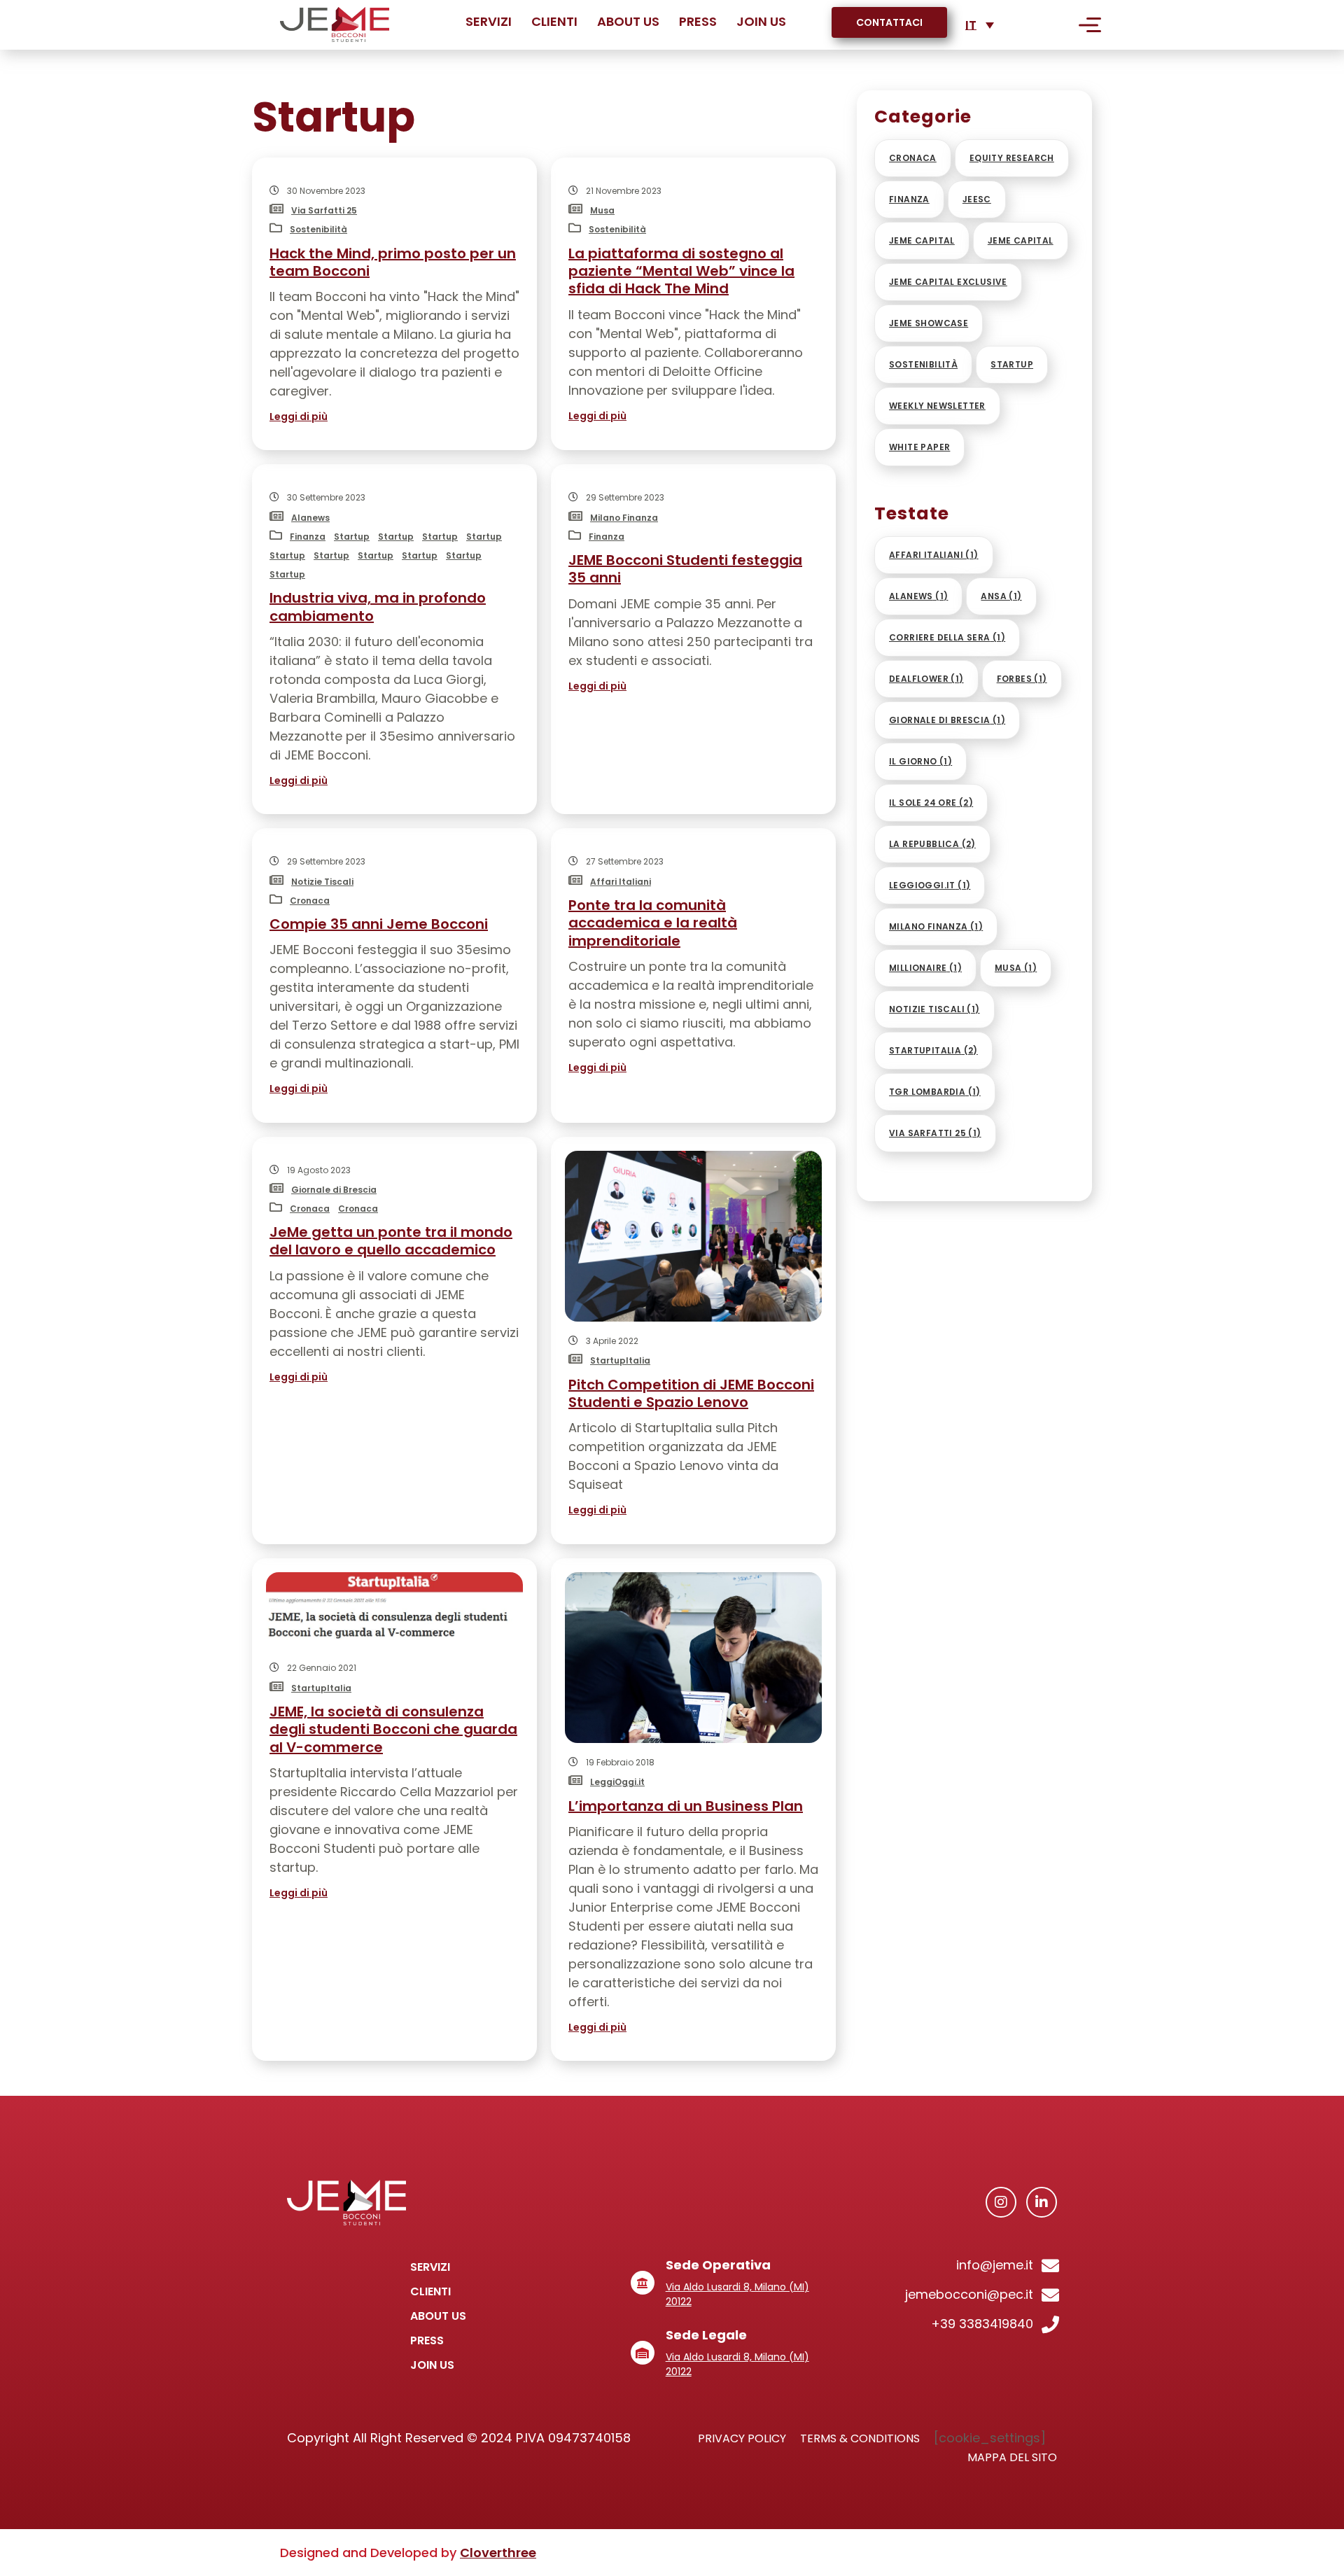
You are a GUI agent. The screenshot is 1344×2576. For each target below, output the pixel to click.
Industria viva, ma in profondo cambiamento (378, 607)
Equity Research (1012, 158)
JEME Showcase (929, 323)
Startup (352, 537)
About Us (628, 21)
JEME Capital (922, 240)
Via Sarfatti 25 (324, 210)
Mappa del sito (1012, 2457)
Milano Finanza (624, 518)
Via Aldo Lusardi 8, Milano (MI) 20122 (737, 2294)
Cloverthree (498, 2553)
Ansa (1001, 596)
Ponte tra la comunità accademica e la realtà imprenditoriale (653, 923)
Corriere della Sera (947, 637)
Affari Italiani (621, 882)
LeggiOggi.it (617, 1782)
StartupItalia (620, 1360)
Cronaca (310, 901)
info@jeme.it (995, 2265)
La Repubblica (932, 844)
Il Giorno (920, 761)
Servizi (489, 21)
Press (698, 21)
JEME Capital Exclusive (948, 282)
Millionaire (925, 968)
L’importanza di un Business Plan (686, 1806)
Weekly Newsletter (937, 406)
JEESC (977, 199)
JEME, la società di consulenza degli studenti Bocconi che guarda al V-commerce (393, 1730)
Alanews (310, 518)
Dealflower (926, 679)
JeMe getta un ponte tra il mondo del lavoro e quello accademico (391, 1241)
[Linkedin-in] (1042, 2202)
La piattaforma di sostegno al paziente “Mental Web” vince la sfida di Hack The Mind (681, 272)
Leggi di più (299, 416)
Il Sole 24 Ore (931, 803)
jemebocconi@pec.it (969, 2294)
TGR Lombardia (935, 1092)
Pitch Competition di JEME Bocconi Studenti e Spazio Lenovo (691, 1394)
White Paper (919, 447)
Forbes (1022, 679)
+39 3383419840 (982, 2324)
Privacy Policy (742, 2438)
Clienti (554, 21)
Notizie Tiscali (322, 882)
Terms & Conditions (860, 2438)
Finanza (308, 537)
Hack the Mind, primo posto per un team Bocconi (393, 263)
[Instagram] (1001, 2202)
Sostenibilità (318, 229)
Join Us (761, 21)
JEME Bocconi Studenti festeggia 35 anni (685, 569)
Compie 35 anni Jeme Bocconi (379, 924)
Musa (602, 210)
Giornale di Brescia (334, 1190)
